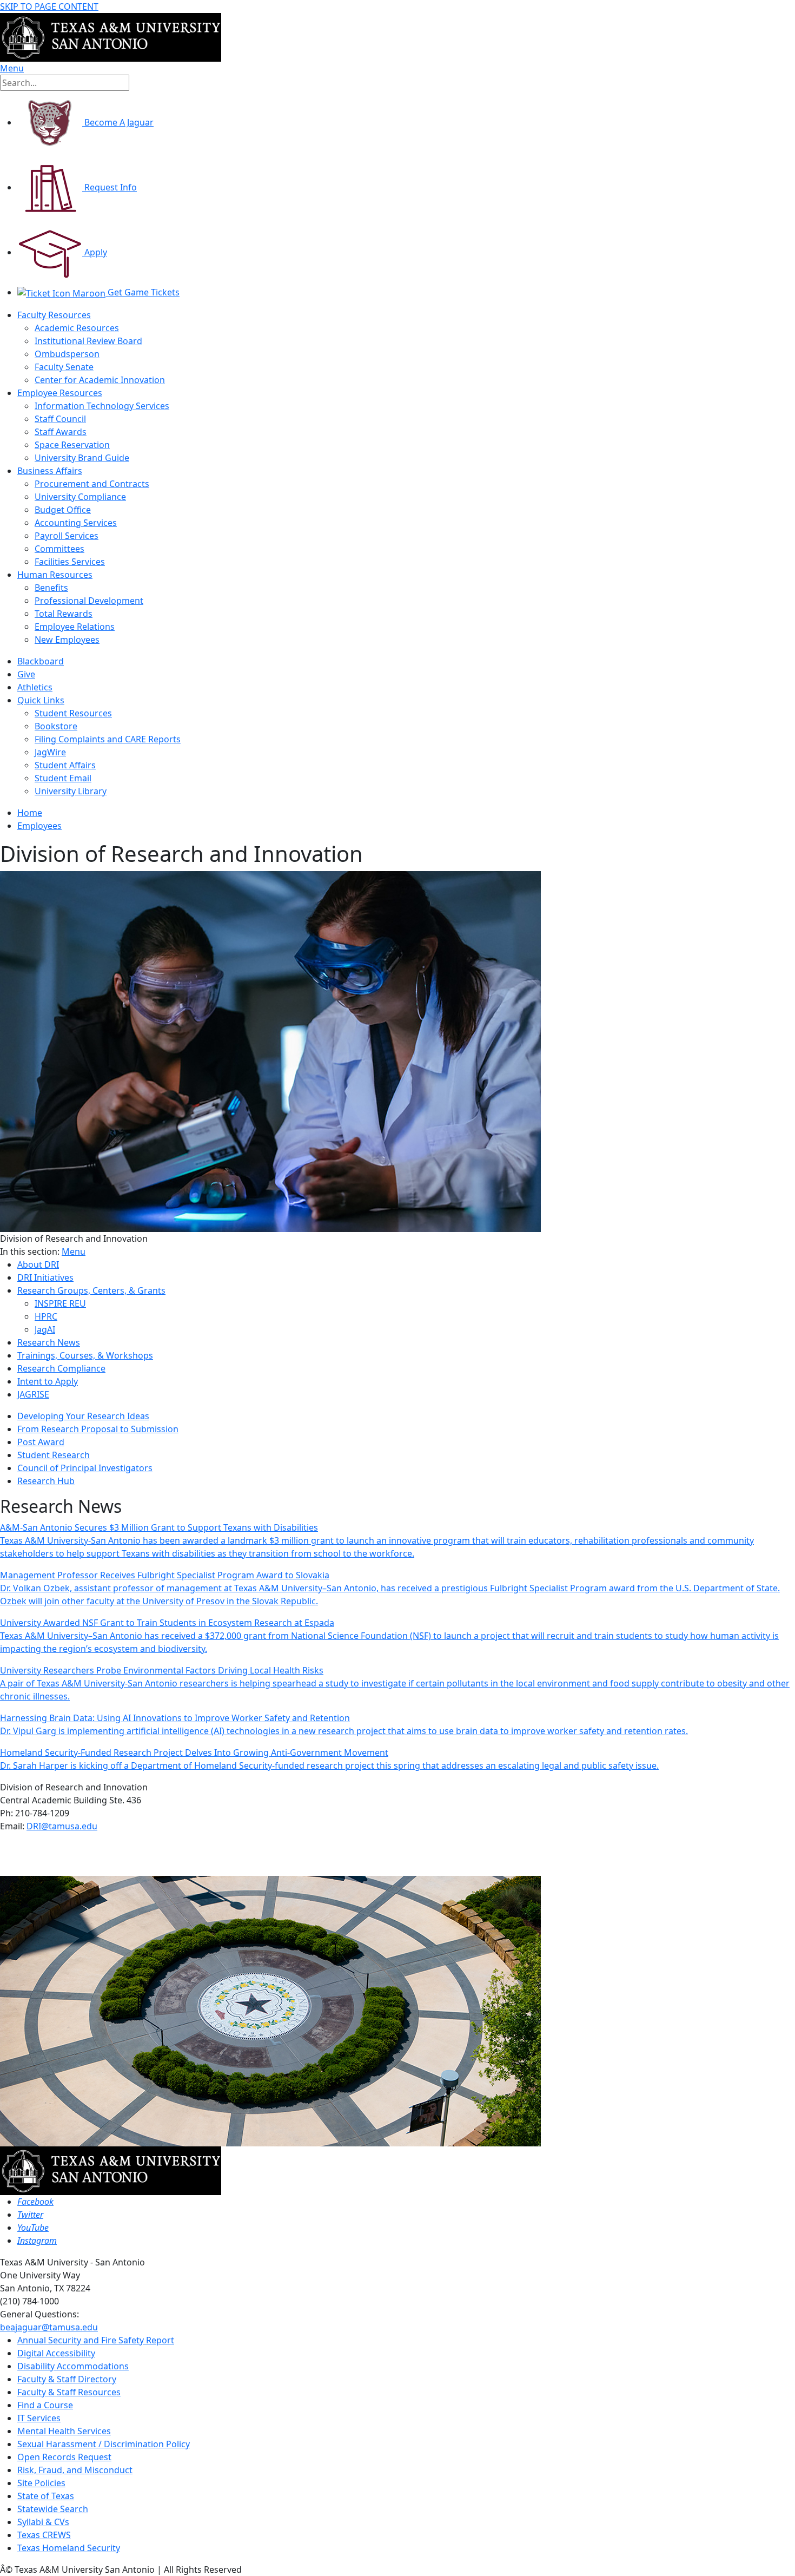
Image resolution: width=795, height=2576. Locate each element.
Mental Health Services (64, 2431)
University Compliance (80, 497)
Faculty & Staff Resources (69, 2392)
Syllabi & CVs (43, 2522)
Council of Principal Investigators (85, 1468)
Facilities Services (70, 562)
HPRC (46, 1316)
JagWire (50, 752)
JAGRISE (33, 1394)
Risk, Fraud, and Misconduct (75, 2470)
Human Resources (55, 575)
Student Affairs (65, 765)
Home (30, 813)
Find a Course (45, 2405)
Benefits (51, 588)
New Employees (67, 640)
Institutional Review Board (88, 341)
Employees (39, 826)
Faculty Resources (54, 315)
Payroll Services (67, 536)
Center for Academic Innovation (100, 380)
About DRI (38, 1264)
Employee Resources (60, 393)
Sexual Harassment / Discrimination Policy (104, 2444)
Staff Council (60, 419)
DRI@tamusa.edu (62, 1826)
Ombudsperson (67, 354)
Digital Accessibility (56, 2353)
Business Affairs (50, 471)
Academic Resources (77, 328)
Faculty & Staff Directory (67, 2379)
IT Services (39, 2418)
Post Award (41, 1442)
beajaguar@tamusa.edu (49, 2327)
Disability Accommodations (73, 2366)
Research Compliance (61, 1368)
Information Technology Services (102, 406)
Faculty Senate (64, 367)
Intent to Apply (48, 1381)
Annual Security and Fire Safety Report (96, 2340)
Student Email (63, 778)
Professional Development (89, 601)
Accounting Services (76, 523)
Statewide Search (53, 2509)
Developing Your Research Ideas (83, 1416)
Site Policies (41, 2483)
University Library (71, 791)
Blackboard (41, 661)
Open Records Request (64, 2457)
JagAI (45, 1329)
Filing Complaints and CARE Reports (108, 739)
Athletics (35, 687)
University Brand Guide (82, 458)
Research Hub (46, 1481)
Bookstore (56, 726)
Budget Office (63, 510)
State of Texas (46, 2496)
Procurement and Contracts (92, 484)
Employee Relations (75, 627)
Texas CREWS (44, 2535)
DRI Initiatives (45, 1277)
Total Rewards (64, 614)
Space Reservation (72, 445)
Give (26, 674)
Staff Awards (61, 432)
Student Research (54, 1455)
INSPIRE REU (60, 1303)
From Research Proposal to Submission (98, 1429)
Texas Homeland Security (69, 2548)
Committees (59, 549)
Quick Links (41, 700)
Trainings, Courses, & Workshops (85, 1355)
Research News (49, 1342)
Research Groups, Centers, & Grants (91, 1290)
